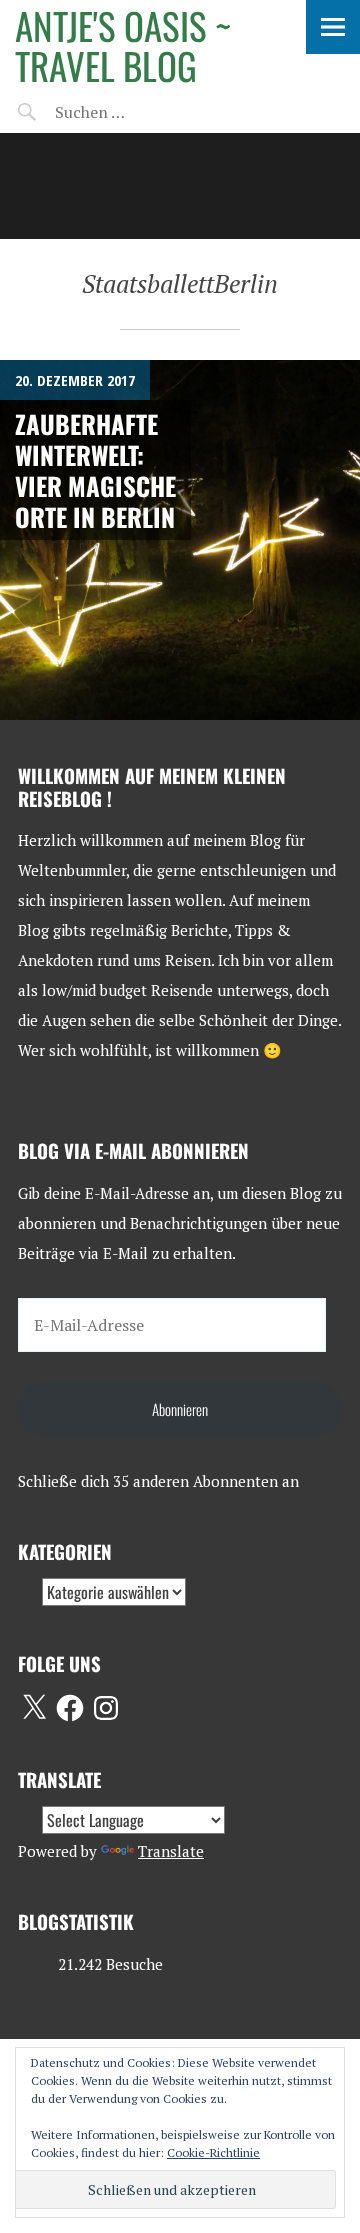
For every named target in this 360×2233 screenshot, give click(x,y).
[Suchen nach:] (137, 112)
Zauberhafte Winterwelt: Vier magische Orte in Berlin (95, 470)
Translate (171, 1851)
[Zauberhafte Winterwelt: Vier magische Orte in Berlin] (180, 540)
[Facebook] (70, 1708)
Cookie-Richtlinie (213, 2152)
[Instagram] (106, 1708)
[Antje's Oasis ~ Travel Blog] (180, 186)
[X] (34, 1708)
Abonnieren (180, 1409)
